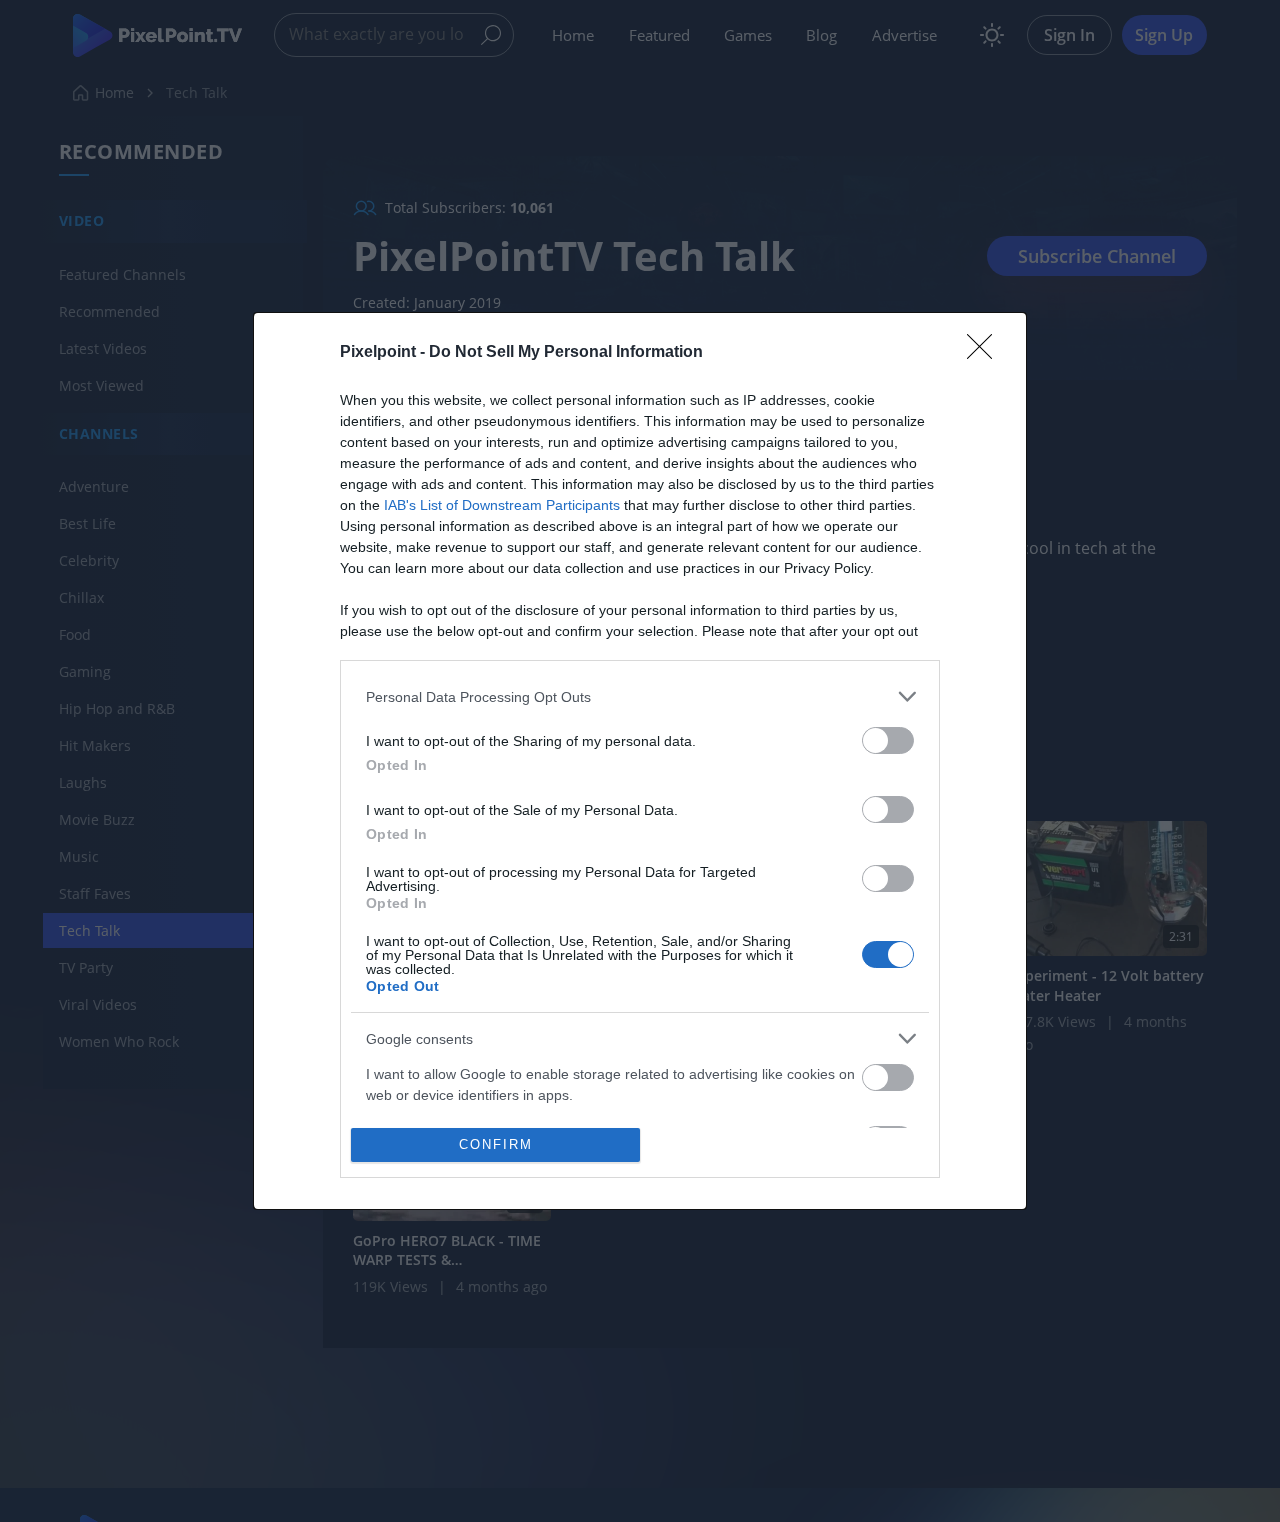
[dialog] (640, 761)
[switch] (888, 740)
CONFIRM (496, 1144)
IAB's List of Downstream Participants (502, 505)
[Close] (986, 353)
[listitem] (640, 696)
